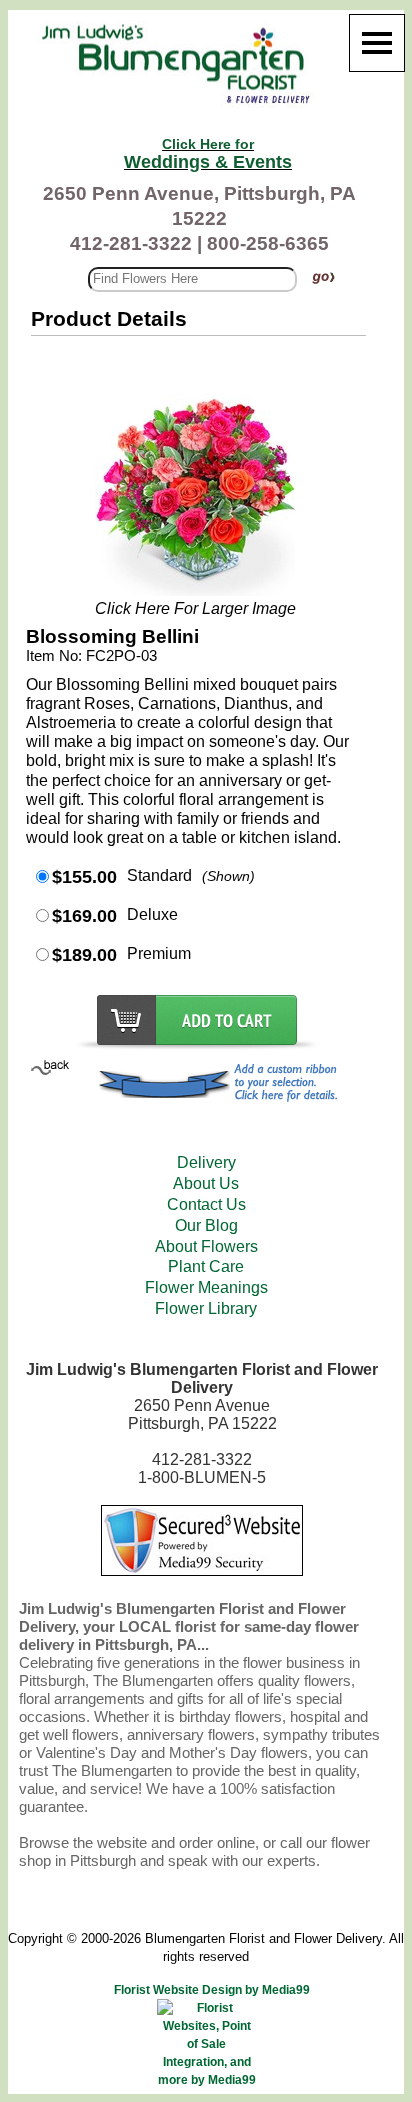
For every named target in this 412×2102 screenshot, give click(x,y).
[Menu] (377, 43)
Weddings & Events (208, 154)
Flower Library (206, 1308)
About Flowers (206, 1246)
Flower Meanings (206, 1287)
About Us (206, 1183)
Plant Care (206, 1266)
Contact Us (206, 1204)
